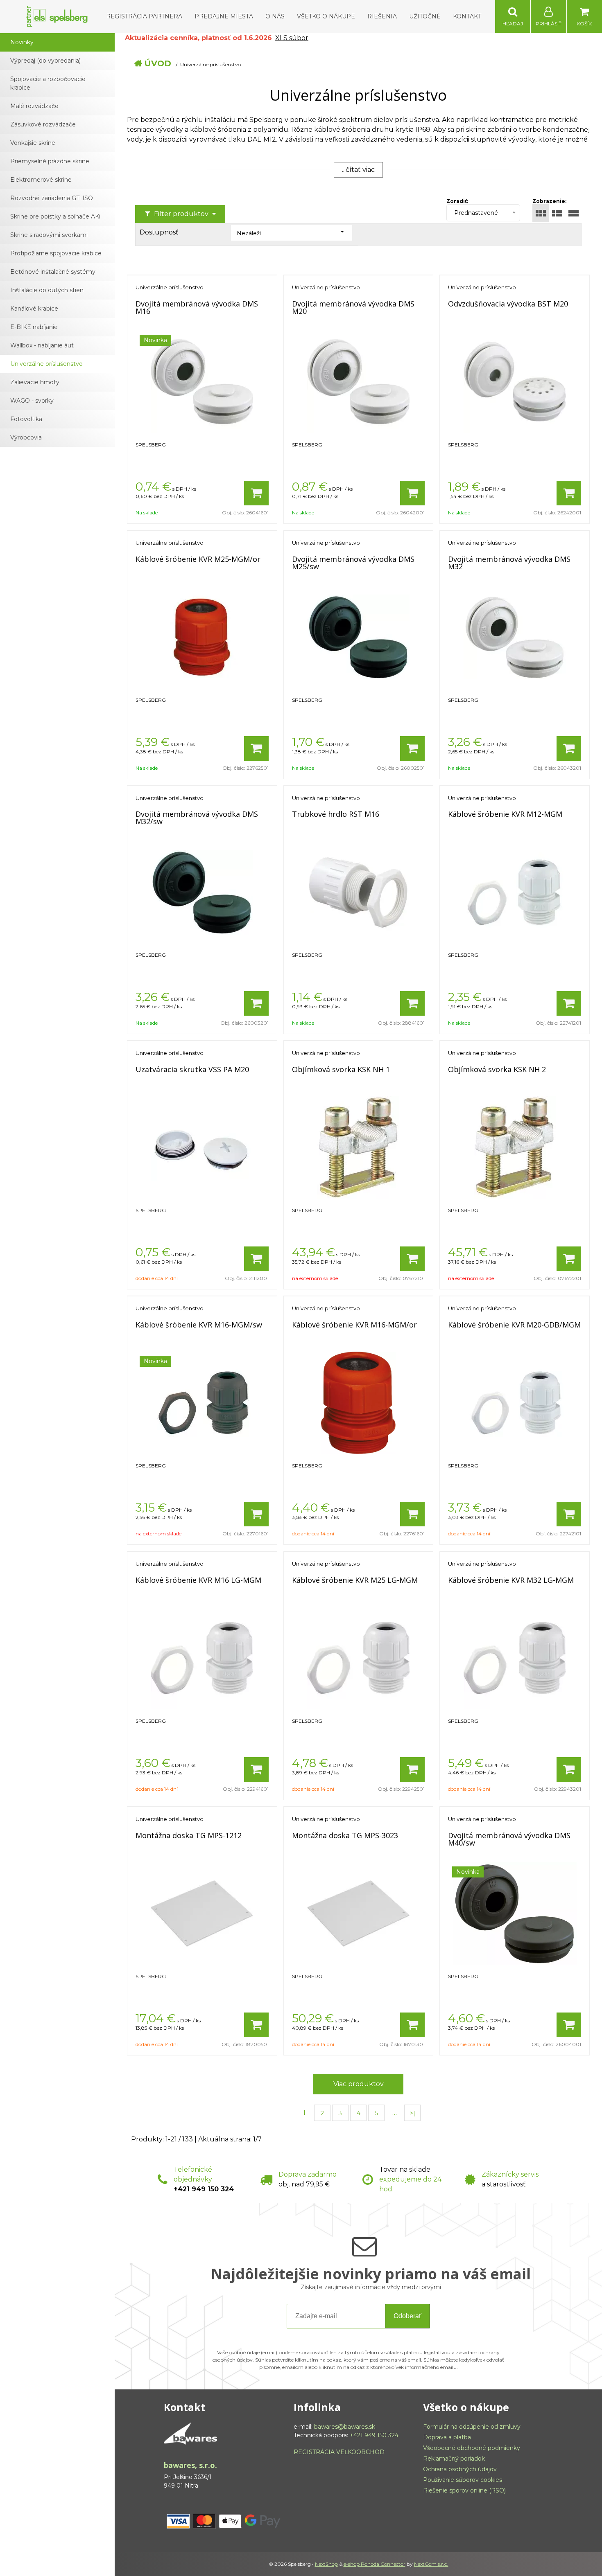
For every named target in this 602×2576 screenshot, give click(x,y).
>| (413, 2113)
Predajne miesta (224, 16)
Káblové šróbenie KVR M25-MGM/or (198, 559)
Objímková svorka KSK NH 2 (497, 1069)
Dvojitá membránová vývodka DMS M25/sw (353, 563)
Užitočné (425, 16)
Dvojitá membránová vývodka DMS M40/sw (509, 1839)
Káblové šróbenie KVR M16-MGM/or (354, 1325)
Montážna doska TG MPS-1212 (189, 1835)
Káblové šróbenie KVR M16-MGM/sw (199, 1325)
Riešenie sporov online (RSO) (464, 2490)
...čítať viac (358, 170)
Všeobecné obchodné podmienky (472, 2448)
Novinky (22, 42)
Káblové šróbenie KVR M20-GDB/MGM (514, 1325)
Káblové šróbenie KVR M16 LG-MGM (198, 1580)
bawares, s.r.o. (190, 2465)
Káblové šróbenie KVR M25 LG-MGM (355, 1580)
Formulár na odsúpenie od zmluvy (472, 2427)
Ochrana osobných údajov (460, 2469)
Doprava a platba (447, 2437)
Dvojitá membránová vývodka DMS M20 (353, 307)
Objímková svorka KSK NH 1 (341, 1069)
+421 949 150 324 (204, 2189)
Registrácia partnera (144, 16)
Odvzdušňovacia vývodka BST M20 (508, 304)
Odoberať (407, 2316)
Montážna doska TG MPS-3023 (345, 1835)
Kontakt (467, 16)
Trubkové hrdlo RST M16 (336, 814)
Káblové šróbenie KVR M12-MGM (505, 814)
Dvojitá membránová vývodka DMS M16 (197, 307)
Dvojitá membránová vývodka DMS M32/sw (197, 818)
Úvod (158, 63)
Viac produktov (359, 2084)
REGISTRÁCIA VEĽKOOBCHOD (339, 2452)
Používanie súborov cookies (463, 2480)
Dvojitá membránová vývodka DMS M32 (509, 563)
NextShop (326, 2564)
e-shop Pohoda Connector (375, 2564)
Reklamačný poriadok (454, 2459)
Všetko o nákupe (326, 16)
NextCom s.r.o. (431, 2564)
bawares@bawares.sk (345, 2427)
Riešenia (382, 16)
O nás (275, 16)
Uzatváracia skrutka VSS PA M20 (192, 1069)
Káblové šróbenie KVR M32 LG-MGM (511, 1580)
